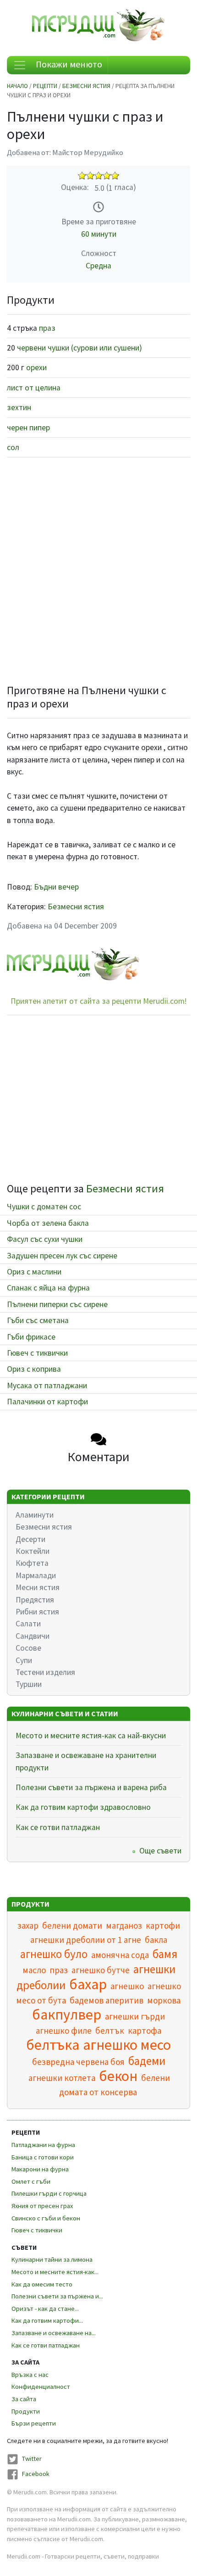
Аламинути (35, 1515)
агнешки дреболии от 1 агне (86, 1940)
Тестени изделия (45, 1672)
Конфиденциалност (41, 2387)
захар (28, 1925)
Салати (28, 1624)
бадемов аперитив (107, 2000)
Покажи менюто (68, 64)
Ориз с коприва (34, 1369)
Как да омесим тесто (42, 2284)
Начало (17, 86)
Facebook (36, 2474)
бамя (165, 1954)
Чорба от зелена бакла (48, 1223)
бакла (156, 1940)
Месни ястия (38, 1587)
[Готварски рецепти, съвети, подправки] (98, 24)
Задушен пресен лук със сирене (62, 1256)
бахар (88, 1984)
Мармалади (36, 1575)
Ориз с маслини (34, 1272)
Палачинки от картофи (47, 1402)
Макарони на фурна (40, 2169)
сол (13, 447)
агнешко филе (64, 2031)
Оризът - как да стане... (45, 2309)
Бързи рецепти (34, 2423)
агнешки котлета (62, 2078)
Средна (98, 266)
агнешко (127, 1986)
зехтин (19, 407)
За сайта (24, 2399)
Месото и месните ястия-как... (55, 2272)
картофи (163, 1925)
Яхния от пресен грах (42, 2206)
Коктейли (33, 1551)
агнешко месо (127, 2045)
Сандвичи (33, 1636)
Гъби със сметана (38, 1320)
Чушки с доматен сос (44, 1207)
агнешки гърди (135, 2016)
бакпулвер (67, 2014)
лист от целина (34, 388)
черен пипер (28, 428)
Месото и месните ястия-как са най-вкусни (91, 1736)
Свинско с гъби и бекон (46, 2218)
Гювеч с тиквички (37, 1353)
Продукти (26, 2411)
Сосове (28, 1648)
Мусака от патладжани (47, 1385)
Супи (24, 1660)
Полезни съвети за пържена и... (57, 2296)
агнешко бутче (101, 1970)
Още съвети (160, 1851)
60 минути (99, 234)
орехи (36, 367)
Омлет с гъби (31, 2181)
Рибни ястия (37, 1612)
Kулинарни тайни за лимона (52, 2259)
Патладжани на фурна (43, 2145)
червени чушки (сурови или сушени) (79, 348)
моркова (164, 2000)
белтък (110, 2031)
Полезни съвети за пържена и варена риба (91, 1787)
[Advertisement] (98, 567)
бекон (118, 2076)
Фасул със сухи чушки (45, 1239)
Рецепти (45, 86)
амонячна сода (120, 1955)
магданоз (124, 1925)
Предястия (35, 1600)
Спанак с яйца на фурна (48, 1288)
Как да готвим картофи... (47, 2320)
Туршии (29, 1684)
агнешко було (54, 1954)
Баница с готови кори (43, 2157)
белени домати (72, 1925)
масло (34, 1970)
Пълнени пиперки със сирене (57, 1304)
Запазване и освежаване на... (54, 2333)
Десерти (30, 1539)
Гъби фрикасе (31, 1337)
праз (47, 328)
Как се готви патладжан (58, 1827)
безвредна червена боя (78, 2062)
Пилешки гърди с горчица (49, 2193)
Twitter (32, 2459)
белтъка (53, 2045)
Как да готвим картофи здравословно (83, 1807)
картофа (145, 2031)
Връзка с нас (30, 2375)
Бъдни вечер (56, 887)
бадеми (147, 2061)
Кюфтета (32, 1563)
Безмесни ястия (86, 86)
